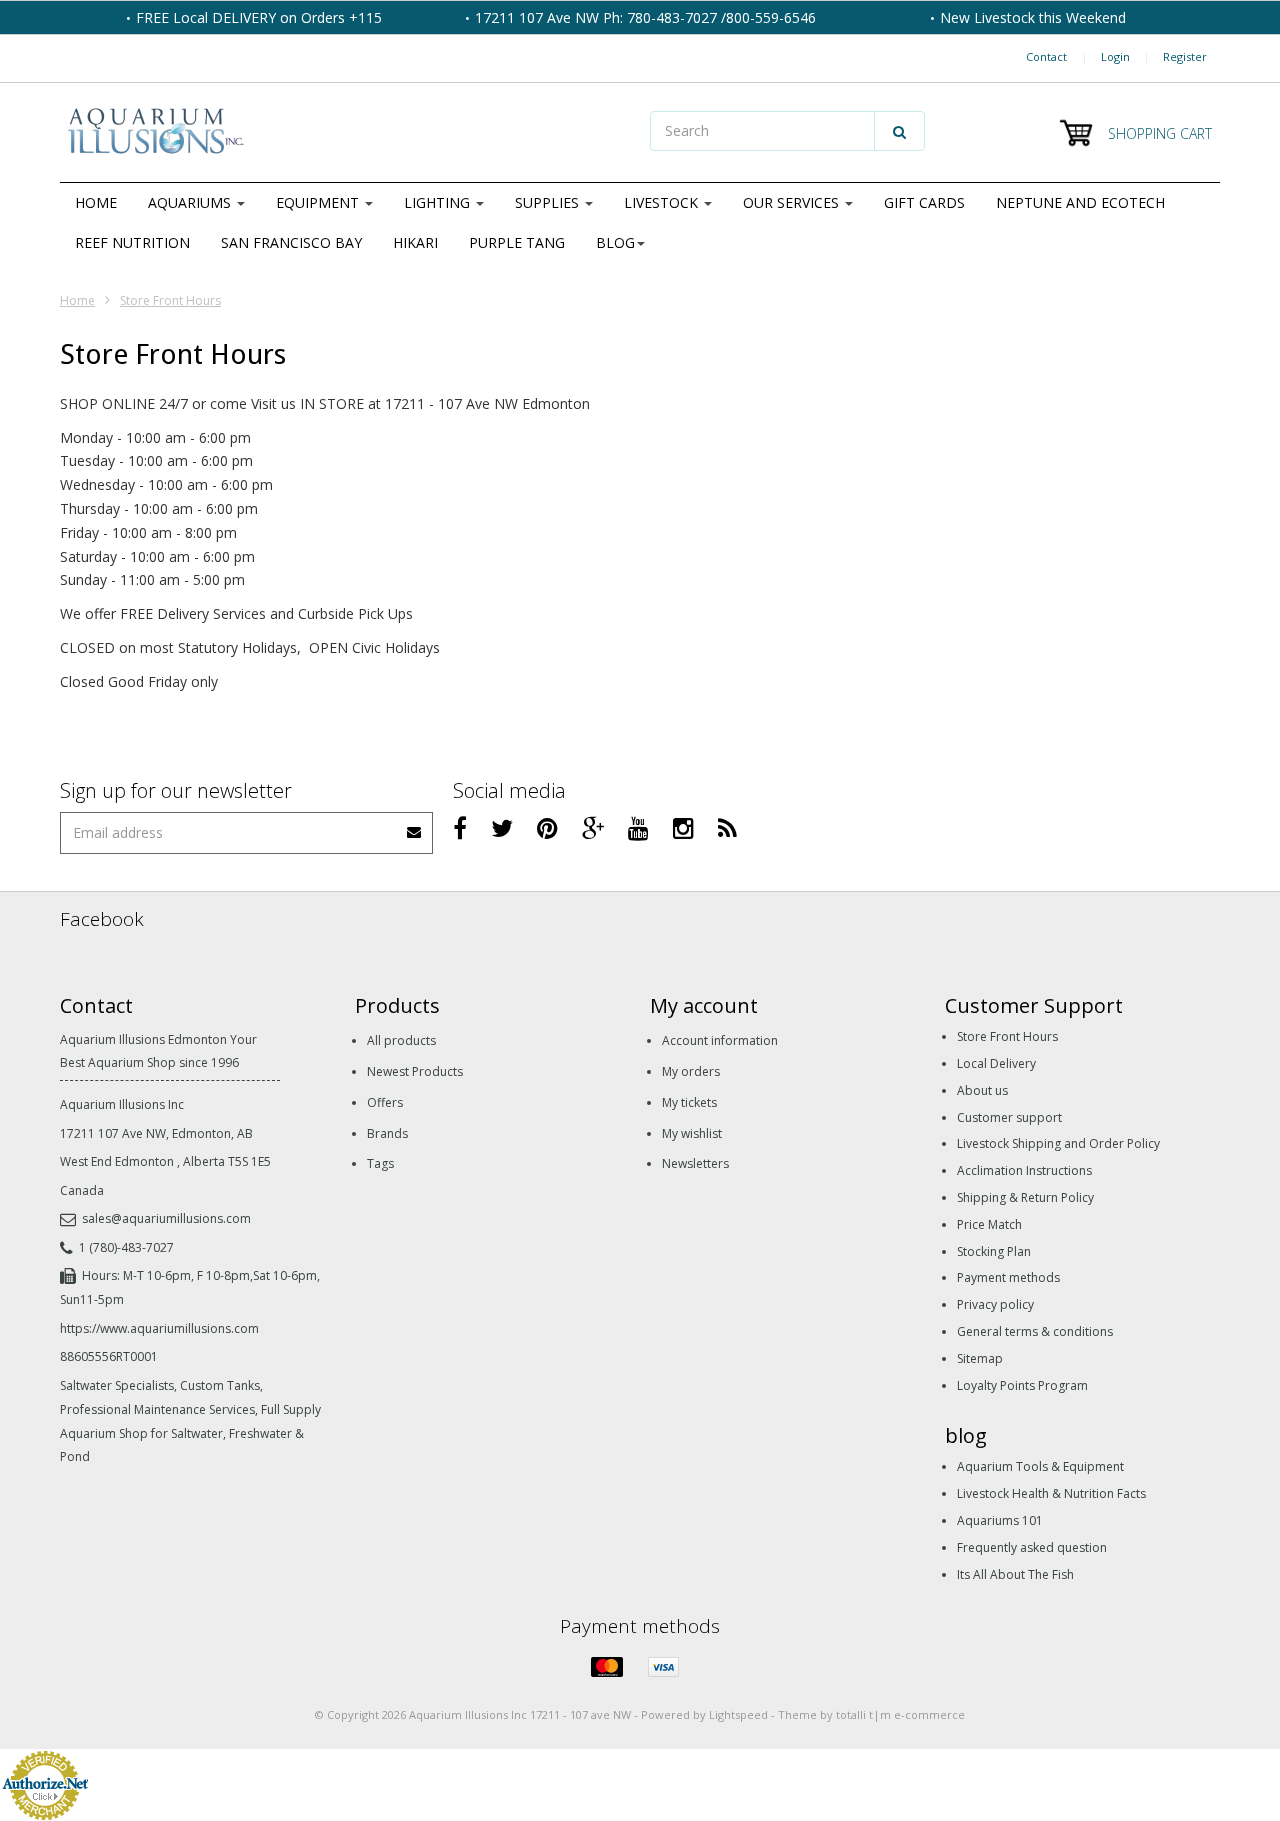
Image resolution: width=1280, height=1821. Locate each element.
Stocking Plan (994, 1251)
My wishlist (692, 1133)
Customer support (1009, 1117)
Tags (380, 1163)
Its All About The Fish (1015, 1574)
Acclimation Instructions (1024, 1170)
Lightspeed (738, 1714)
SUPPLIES (549, 202)
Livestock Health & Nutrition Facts (1051, 1493)
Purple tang (517, 242)
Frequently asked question (1032, 1547)
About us (982, 1090)
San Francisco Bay (291, 242)
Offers (385, 1102)
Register (1185, 56)
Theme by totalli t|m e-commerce (871, 1714)
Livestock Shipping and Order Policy (1058, 1143)
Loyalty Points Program (1022, 1385)
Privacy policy (995, 1304)
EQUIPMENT (319, 202)
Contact (1046, 56)
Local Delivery (996, 1063)
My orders (691, 1071)
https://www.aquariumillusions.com (159, 1328)
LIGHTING (439, 202)
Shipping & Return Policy (1025, 1197)
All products (401, 1040)
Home (96, 202)
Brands (387, 1133)
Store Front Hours (170, 300)
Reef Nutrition (132, 242)
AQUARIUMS (191, 202)
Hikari (415, 242)
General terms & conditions (1035, 1331)
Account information (720, 1040)
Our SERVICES (793, 202)
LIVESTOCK (663, 202)
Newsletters (695, 1163)
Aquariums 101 (1000, 1520)
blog (615, 242)
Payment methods (1008, 1277)
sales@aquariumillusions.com (166, 1218)
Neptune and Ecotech (1080, 202)
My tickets (689, 1102)
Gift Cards (924, 202)
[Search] (899, 131)
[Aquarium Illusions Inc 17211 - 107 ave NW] (345, 133)
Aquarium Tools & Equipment (1040, 1466)
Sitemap (980, 1358)
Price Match (989, 1224)
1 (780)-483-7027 (126, 1247)
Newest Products (415, 1071)
